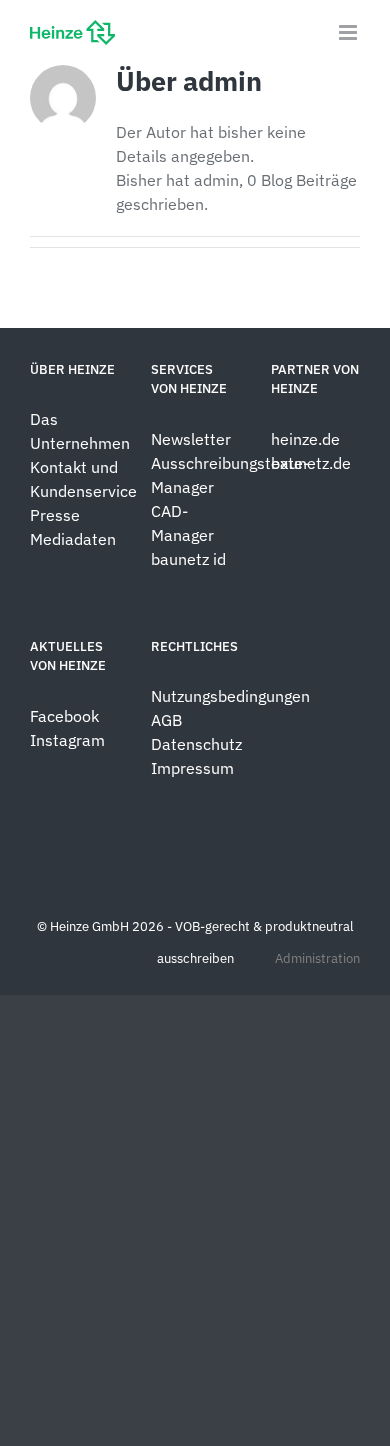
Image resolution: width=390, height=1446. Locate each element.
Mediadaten (73, 539)
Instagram (67, 740)
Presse (55, 515)
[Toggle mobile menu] (349, 32)
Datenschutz (198, 744)
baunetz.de (311, 463)
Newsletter (191, 439)
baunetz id (188, 559)
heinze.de (305, 439)
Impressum (192, 768)
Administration (317, 958)
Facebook (64, 716)
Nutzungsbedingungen (230, 696)
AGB (166, 720)
